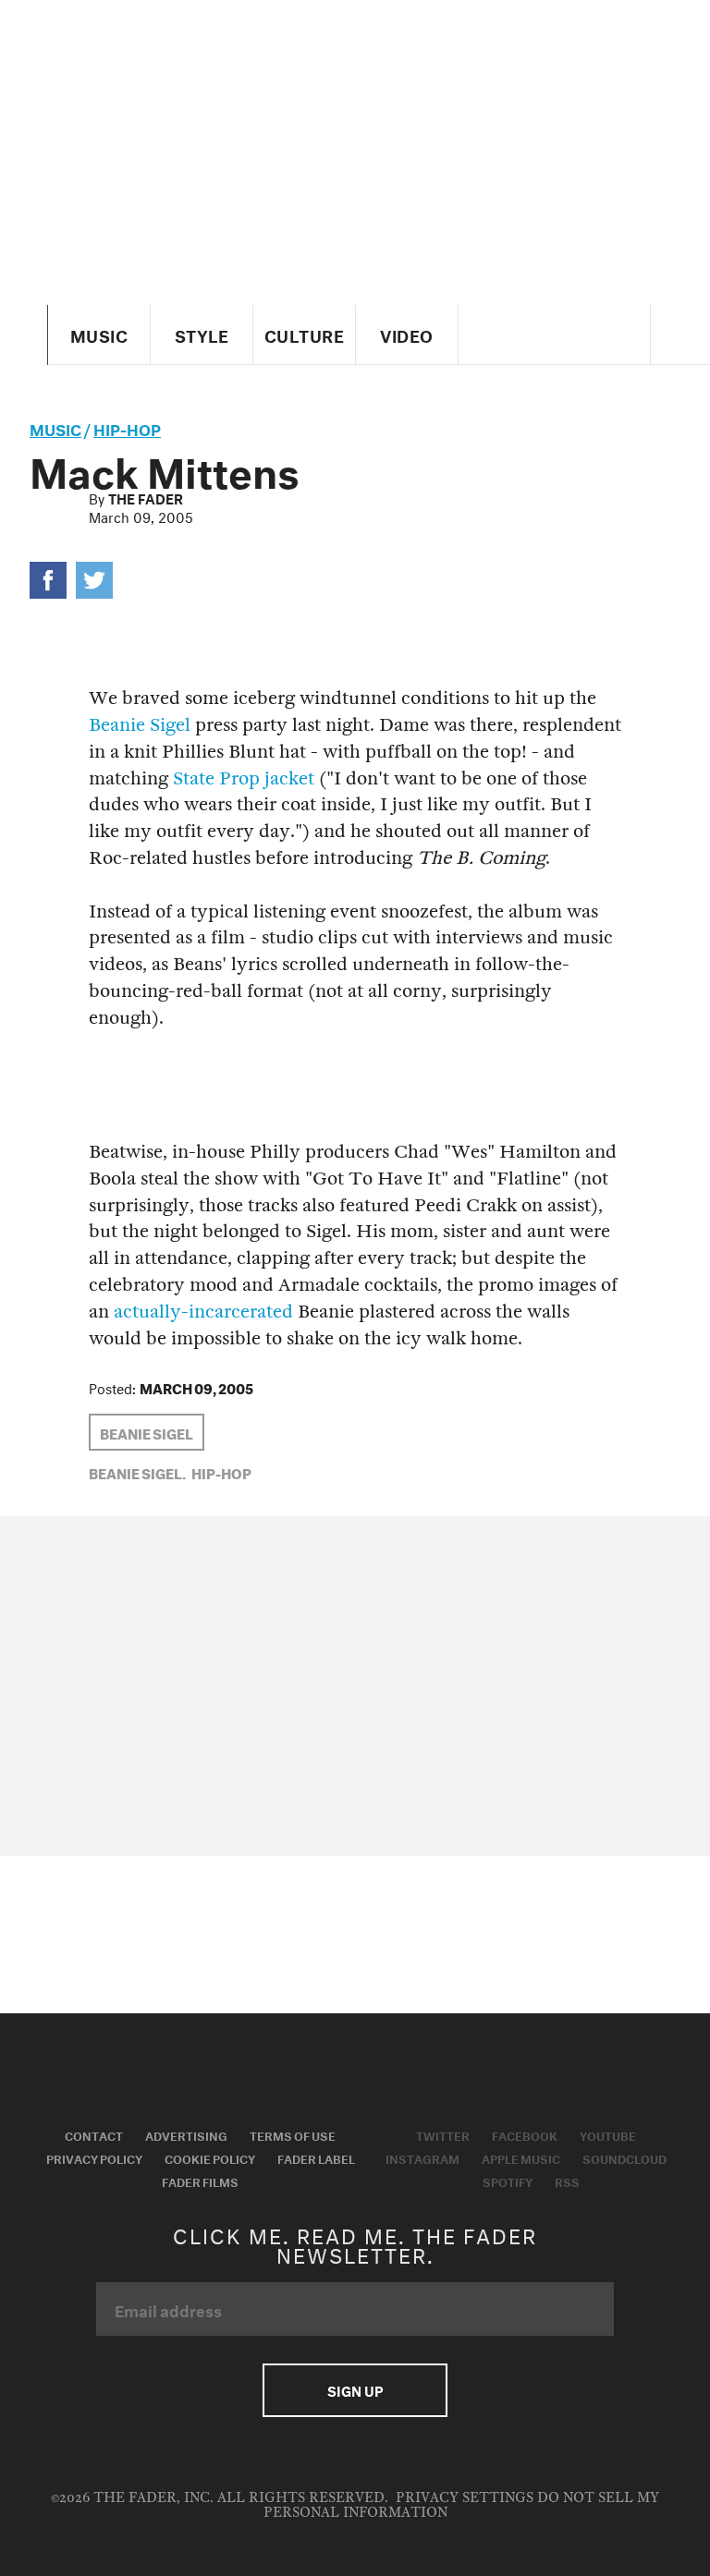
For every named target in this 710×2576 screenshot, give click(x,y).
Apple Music (521, 2157)
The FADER (146, 497)
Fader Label (316, 2157)
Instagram (422, 2157)
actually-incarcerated (203, 1312)
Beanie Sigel (140, 725)
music (55, 427)
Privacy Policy (94, 2157)
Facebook (525, 2134)
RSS (567, 2181)
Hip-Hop (127, 427)
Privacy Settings (465, 2498)
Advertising (186, 2134)
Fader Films (200, 2181)
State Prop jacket (244, 778)
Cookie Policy (210, 2157)
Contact (94, 2134)
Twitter (443, 2134)
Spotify (508, 2181)
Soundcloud (624, 2157)
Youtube (608, 2134)
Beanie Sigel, (137, 1472)
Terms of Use (293, 2134)
